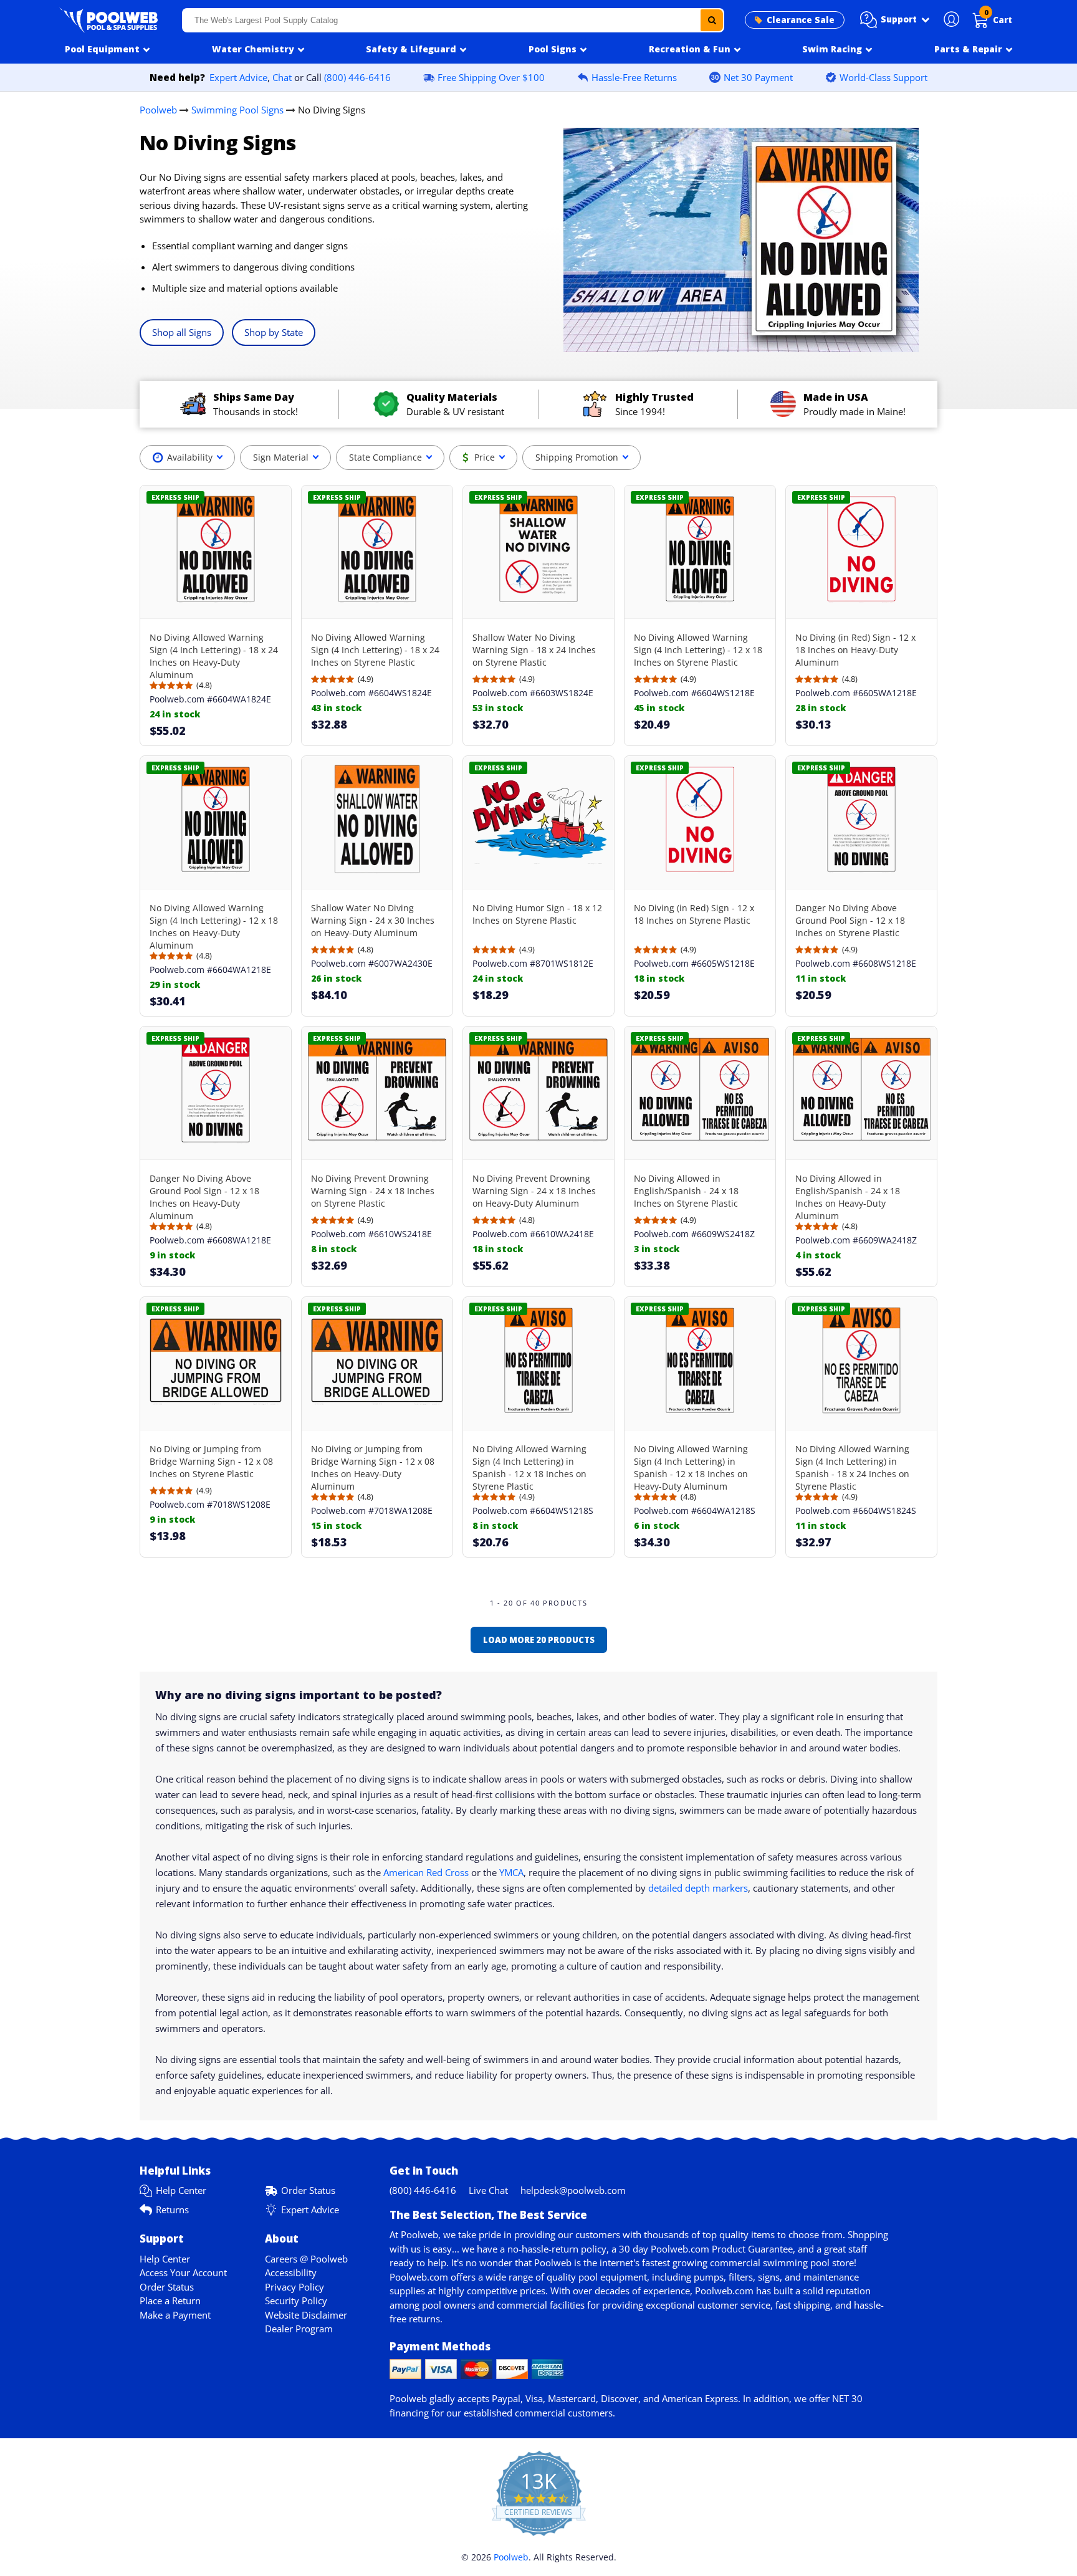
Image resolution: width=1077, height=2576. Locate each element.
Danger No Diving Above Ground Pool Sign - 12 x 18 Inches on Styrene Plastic (850, 920)
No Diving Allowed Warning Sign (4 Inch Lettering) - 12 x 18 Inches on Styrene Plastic (698, 650)
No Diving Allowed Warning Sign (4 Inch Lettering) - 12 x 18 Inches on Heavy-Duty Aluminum (214, 926)
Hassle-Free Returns (634, 77)
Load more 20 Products (539, 1640)
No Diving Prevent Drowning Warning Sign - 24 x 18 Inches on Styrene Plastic (373, 1191)
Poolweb (158, 110)
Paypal (506, 2398)
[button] (895, 20)
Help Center (181, 2190)
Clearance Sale (801, 20)
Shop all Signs (182, 332)
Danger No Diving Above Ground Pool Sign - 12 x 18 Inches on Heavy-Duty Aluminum (204, 1197)
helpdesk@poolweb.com (573, 2190)
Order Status (308, 2190)
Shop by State (274, 332)
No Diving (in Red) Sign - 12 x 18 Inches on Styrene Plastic (694, 914)
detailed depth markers (698, 1888)
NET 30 (847, 2398)
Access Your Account (183, 2272)
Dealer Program (299, 2329)
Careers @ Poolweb (306, 2259)
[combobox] (453, 20)
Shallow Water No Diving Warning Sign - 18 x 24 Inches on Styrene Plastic (534, 650)
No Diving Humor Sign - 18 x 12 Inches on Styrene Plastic (537, 914)
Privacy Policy (294, 2287)
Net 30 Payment (758, 77)
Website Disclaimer (306, 2315)
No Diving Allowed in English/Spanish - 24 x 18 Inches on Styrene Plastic (686, 1191)
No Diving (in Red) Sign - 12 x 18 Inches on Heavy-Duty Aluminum (855, 650)
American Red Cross (426, 1872)
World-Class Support (883, 77)
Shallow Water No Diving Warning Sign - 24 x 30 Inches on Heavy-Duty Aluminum (373, 920)
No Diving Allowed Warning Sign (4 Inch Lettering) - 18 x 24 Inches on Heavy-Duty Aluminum (214, 656)
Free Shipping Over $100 (491, 77)
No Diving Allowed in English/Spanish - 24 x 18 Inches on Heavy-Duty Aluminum (848, 1197)
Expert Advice (238, 77)
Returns (172, 2210)
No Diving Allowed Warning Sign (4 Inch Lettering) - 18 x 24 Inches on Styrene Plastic (375, 650)
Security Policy (296, 2301)
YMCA (511, 1872)
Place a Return (170, 2301)
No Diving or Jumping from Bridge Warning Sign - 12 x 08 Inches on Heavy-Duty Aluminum (373, 1468)
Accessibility (291, 2272)
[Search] (712, 20)
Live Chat (488, 2190)
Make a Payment (175, 2315)
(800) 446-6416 (357, 77)
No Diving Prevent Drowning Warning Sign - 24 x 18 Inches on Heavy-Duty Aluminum (534, 1191)
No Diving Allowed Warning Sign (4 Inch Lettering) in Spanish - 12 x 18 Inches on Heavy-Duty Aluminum (691, 1468)
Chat (282, 77)
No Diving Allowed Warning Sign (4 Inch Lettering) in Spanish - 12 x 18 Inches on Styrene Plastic (529, 1468)
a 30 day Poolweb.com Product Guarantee (702, 2249)
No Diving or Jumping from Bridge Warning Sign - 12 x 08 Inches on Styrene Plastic (211, 1461)
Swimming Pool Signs (237, 110)
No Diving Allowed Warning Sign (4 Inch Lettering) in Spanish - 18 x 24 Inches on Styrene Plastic (852, 1468)
